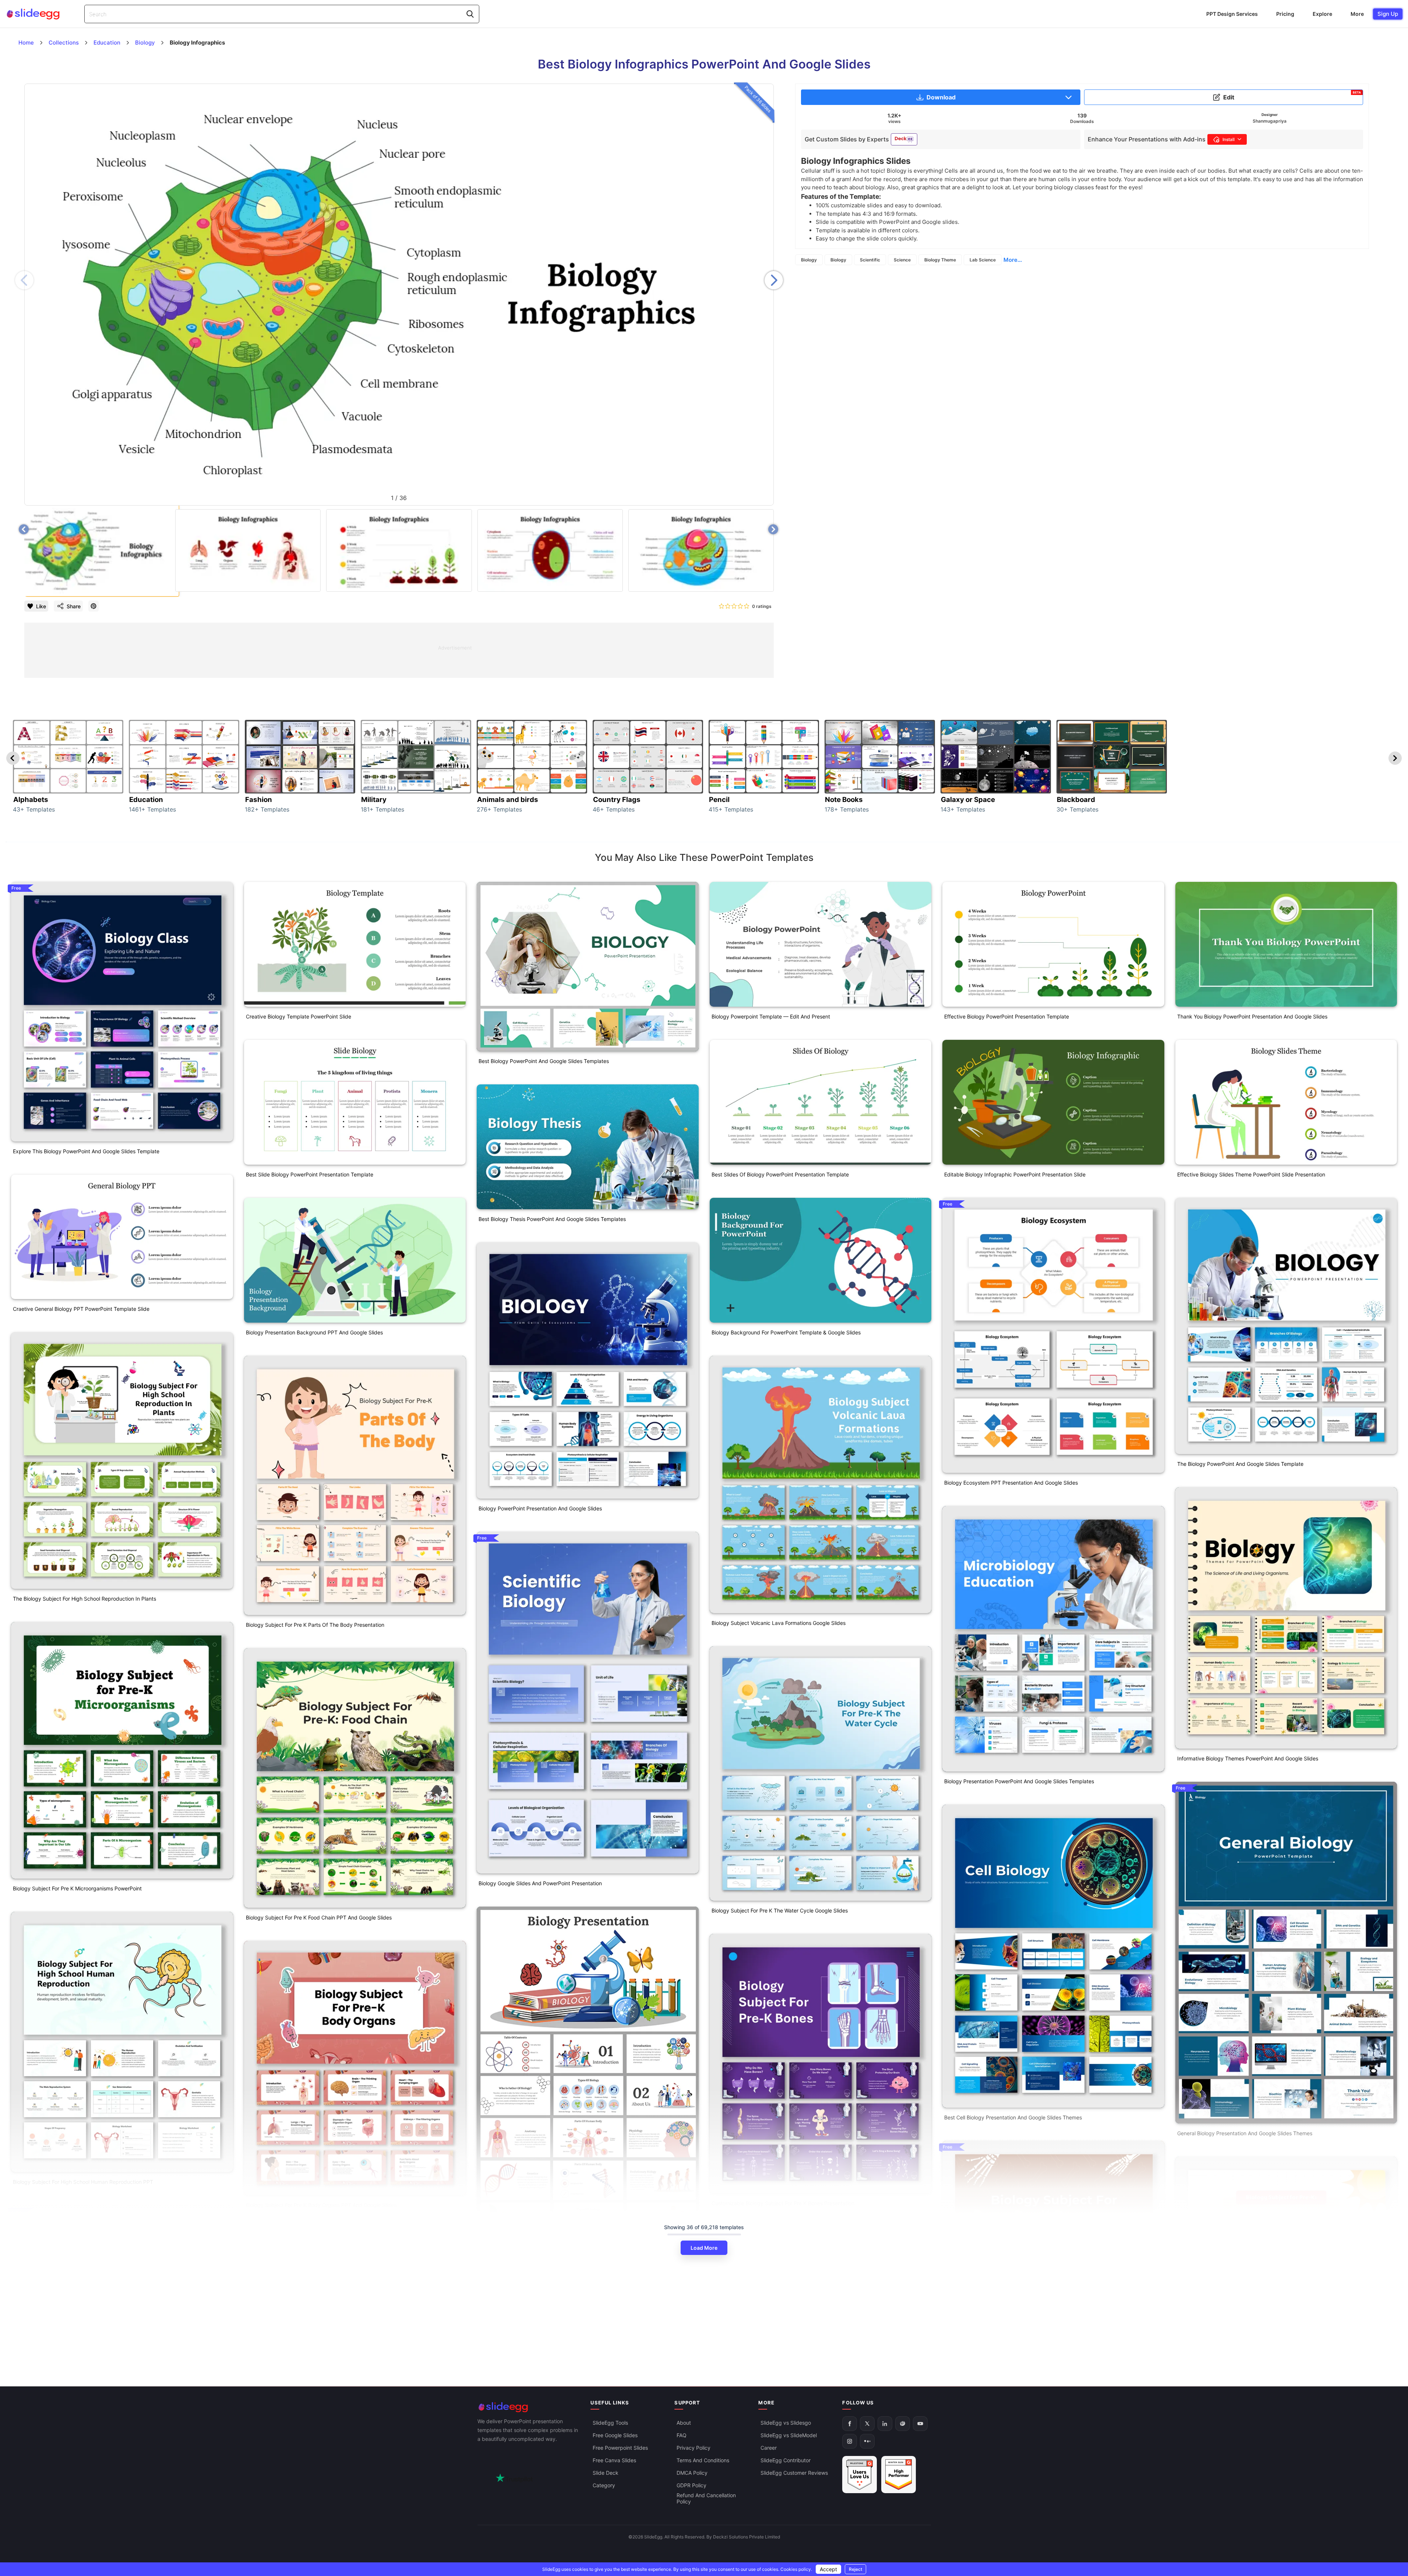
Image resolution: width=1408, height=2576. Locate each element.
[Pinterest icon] (93, 606)
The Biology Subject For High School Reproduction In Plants (84, 1599)
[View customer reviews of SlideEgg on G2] (899, 2475)
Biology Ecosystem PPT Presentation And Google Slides (1011, 1483)
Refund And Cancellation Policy (706, 2499)
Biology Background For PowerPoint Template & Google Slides (786, 1332)
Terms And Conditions (703, 2461)
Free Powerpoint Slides (620, 2448)
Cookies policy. (796, 2569)
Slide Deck (606, 2473)
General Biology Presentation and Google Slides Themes (1245, 2133)
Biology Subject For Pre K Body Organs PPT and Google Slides (321, 2205)
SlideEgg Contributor (786, 2461)
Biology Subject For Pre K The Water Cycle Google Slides (780, 1910)
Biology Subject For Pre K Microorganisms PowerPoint (77, 1888)
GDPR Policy (691, 2486)
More (1357, 14)
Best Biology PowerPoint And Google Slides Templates (544, 1061)
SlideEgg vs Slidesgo (786, 2423)
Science (902, 260)
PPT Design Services (1232, 14)
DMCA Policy (692, 2473)
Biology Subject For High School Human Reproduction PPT (83, 2182)
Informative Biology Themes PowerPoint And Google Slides (1248, 1758)
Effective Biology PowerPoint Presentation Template (1007, 1016)
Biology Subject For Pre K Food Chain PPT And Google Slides (319, 1917)
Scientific (870, 260)
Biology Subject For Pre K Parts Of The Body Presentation (315, 1625)
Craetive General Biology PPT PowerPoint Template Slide (81, 1309)
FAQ (682, 2436)
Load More (704, 2248)
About (684, 2423)
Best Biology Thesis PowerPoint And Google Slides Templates (552, 1219)
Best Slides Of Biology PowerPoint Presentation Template (780, 1174)
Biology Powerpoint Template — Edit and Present (771, 1016)
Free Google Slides (615, 2436)
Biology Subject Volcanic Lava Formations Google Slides (779, 1623)
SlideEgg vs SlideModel (789, 2436)
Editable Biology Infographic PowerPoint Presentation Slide (1015, 1174)
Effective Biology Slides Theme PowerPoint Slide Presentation (1251, 1174)
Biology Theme (940, 260)
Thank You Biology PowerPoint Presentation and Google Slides (1252, 1016)
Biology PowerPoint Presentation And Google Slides (540, 1508)
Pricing (1285, 14)
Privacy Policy (694, 2448)
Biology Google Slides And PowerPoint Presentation (540, 1883)
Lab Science (983, 260)
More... (1013, 260)
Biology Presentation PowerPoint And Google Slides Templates (1019, 1781)
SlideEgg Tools (610, 2423)
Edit (1292, 96)
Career (769, 2448)
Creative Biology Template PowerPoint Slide (299, 1016)
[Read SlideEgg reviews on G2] (860, 2475)
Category (604, 2486)
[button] (774, 280)
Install (1229, 139)
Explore (1322, 14)
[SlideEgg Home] (529, 2407)
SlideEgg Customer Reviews (794, 2473)
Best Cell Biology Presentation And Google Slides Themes (1013, 2117)
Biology (809, 260)
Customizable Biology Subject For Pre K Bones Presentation (783, 2203)
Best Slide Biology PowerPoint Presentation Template (310, 1174)
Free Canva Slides (614, 2461)
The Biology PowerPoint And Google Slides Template (1240, 1464)
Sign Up (1388, 14)
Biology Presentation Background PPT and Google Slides (314, 1332)
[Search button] (470, 14)
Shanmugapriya (1270, 121)
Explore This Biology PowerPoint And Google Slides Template (86, 1151)
